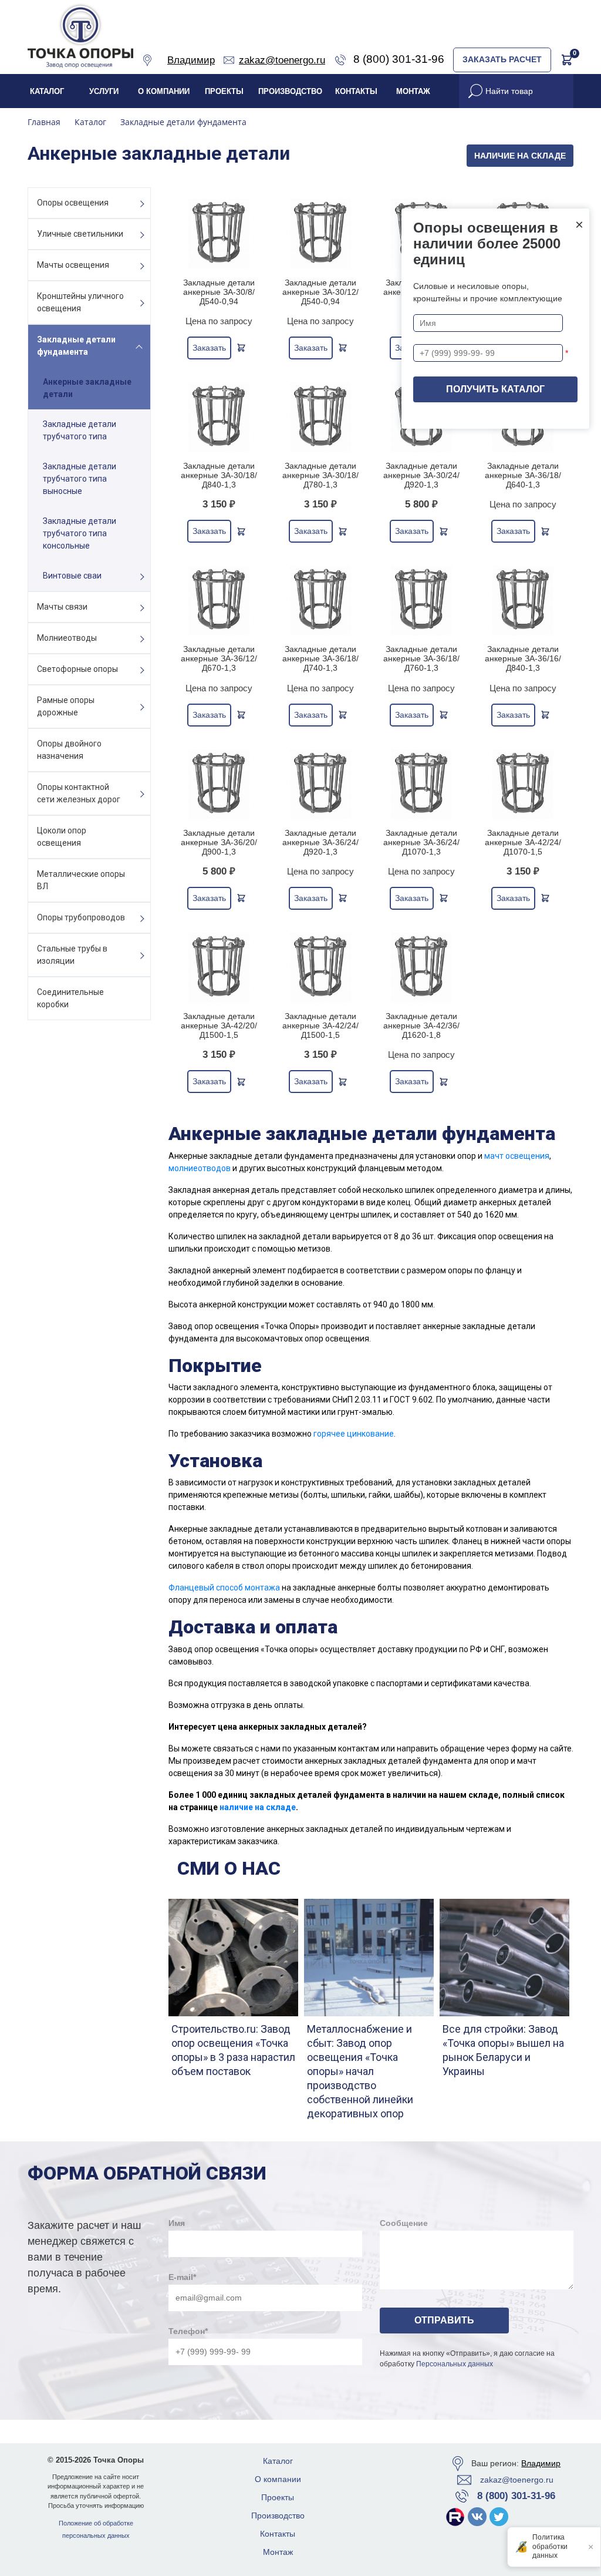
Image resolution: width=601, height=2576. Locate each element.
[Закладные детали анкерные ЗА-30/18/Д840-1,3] (219, 417)
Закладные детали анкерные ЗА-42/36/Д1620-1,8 (421, 1025)
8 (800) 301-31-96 (516, 2496)
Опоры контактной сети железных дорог (79, 793)
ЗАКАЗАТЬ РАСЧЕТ (502, 59)
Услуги (104, 91)
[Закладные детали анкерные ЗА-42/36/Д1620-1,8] (422, 968)
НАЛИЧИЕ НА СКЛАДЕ (520, 156)
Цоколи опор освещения (62, 837)
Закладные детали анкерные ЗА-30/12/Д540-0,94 (320, 292)
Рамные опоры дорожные (66, 706)
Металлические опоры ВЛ (81, 880)
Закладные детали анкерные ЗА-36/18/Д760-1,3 (421, 658)
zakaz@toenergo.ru (517, 2480)
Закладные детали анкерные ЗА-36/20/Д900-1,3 (219, 842)
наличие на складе (258, 1807)
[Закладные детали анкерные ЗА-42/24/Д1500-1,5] (321, 968)
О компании (164, 91)
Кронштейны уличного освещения (80, 302)
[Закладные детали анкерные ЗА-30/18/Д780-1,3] (321, 417)
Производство (290, 91)
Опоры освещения (73, 203)
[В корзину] (241, 348)
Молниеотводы (67, 638)
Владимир (541, 2463)
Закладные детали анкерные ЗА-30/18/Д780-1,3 (320, 475)
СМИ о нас (229, 1868)
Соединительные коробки (70, 998)
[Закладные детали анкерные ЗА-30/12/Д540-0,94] (321, 233)
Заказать (209, 348)
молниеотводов (200, 1168)
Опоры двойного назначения (69, 750)
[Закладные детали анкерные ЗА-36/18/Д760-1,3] (422, 601)
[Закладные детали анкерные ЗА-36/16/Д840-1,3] (523, 601)
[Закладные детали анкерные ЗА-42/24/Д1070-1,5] (523, 784)
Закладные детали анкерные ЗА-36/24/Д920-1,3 (320, 842)
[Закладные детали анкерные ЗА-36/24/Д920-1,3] (321, 784)
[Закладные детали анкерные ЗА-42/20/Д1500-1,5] (219, 968)
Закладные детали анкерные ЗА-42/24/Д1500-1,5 (320, 1025)
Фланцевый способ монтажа (224, 1588)
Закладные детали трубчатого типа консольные (80, 533)
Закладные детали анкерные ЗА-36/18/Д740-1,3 (320, 658)
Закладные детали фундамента (76, 346)
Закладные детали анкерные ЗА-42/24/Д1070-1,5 (523, 842)
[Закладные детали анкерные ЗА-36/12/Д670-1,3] (219, 601)
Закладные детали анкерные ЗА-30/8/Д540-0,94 (219, 292)
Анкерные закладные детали (87, 388)
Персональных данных (455, 2364)
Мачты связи (62, 607)
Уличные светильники (80, 234)
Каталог (47, 91)
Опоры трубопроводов (81, 917)
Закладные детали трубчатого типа (80, 430)
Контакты (356, 91)
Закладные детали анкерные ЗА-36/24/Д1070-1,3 (421, 842)
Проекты (224, 91)
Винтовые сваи (72, 576)
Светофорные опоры (77, 669)
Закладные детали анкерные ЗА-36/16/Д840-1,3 (523, 658)
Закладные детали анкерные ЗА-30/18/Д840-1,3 (219, 475)
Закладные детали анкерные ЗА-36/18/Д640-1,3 (523, 475)
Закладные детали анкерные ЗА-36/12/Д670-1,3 (219, 658)
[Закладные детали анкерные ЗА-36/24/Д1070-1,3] (422, 784)
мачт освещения (517, 1156)
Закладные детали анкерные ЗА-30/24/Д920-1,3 (421, 475)
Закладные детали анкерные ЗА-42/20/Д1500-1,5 (219, 1025)
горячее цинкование (354, 1434)
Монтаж (413, 91)
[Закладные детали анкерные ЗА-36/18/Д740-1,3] (321, 601)
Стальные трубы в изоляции (72, 955)
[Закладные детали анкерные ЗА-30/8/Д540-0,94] (219, 233)
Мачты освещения (73, 265)
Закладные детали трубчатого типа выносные (80, 479)
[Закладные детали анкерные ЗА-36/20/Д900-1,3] (219, 784)
